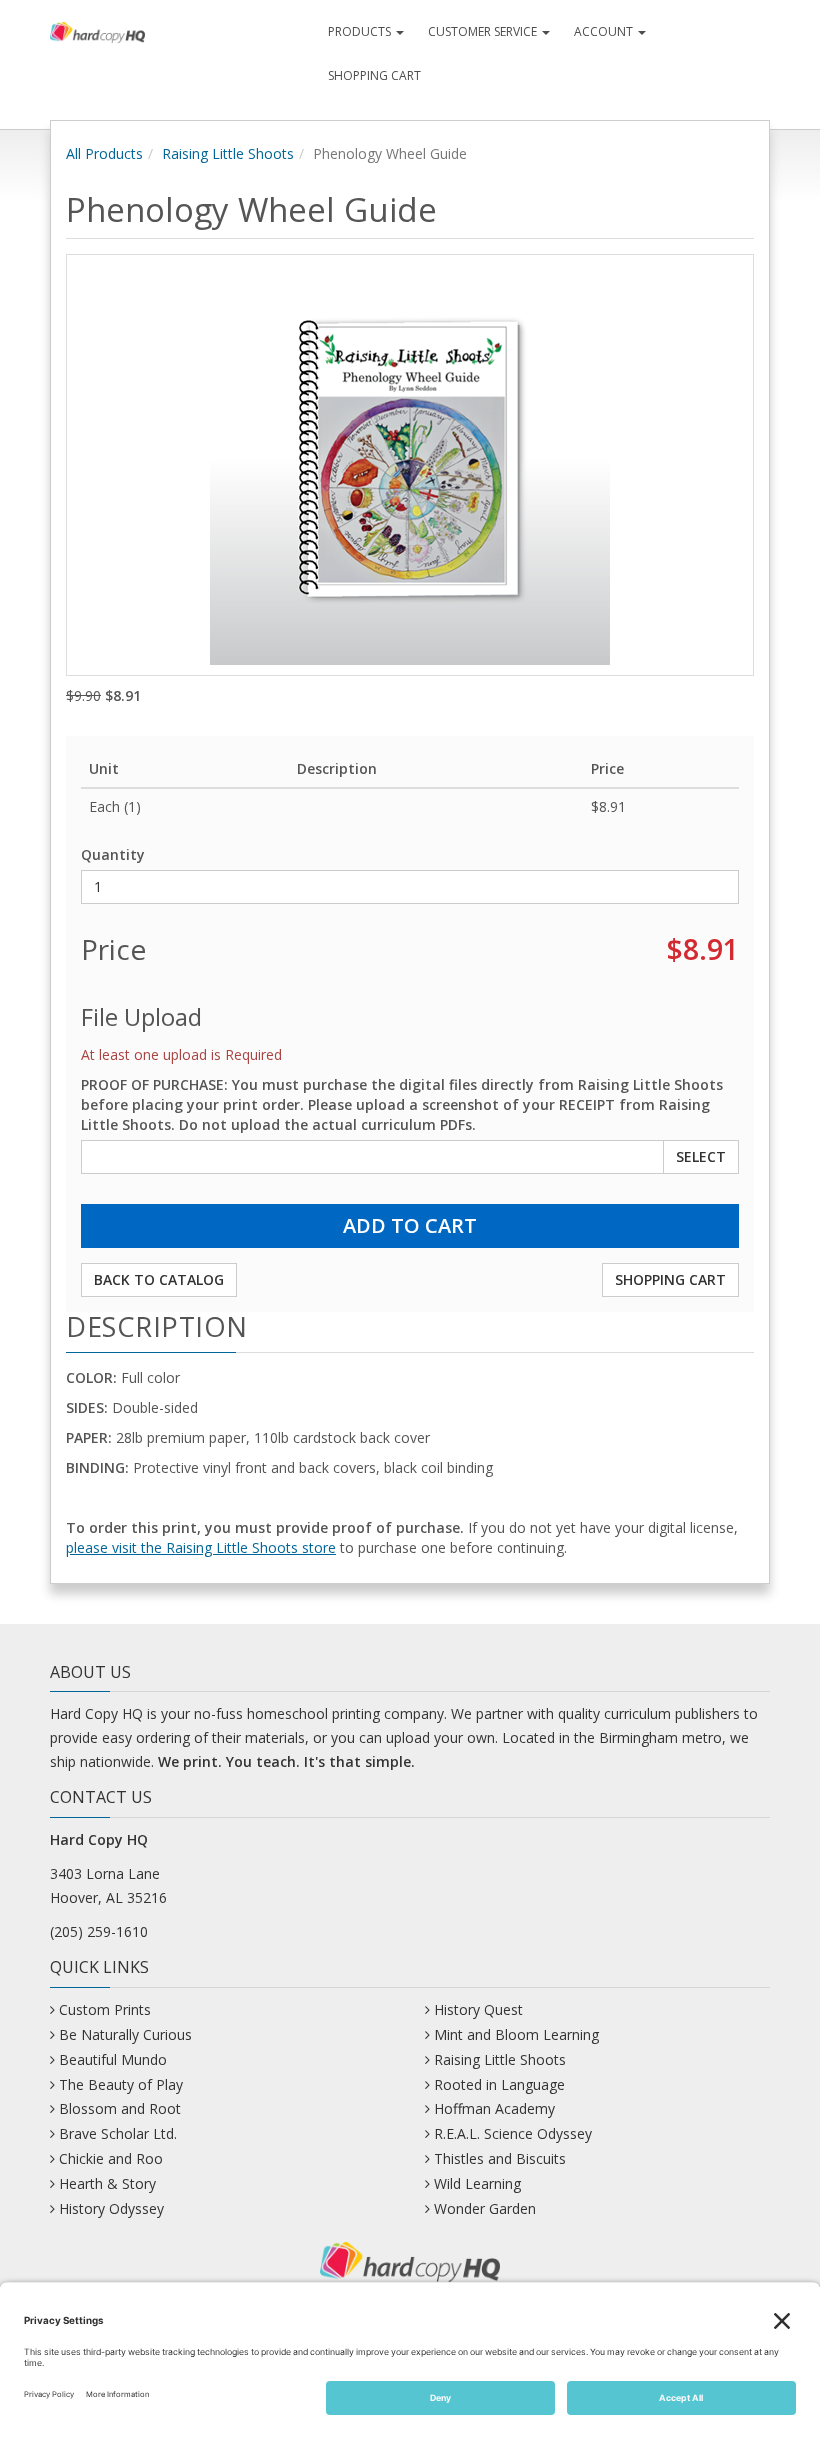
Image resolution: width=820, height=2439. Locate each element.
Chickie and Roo (111, 2158)
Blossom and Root (120, 2108)
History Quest (478, 2009)
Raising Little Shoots (228, 153)
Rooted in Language (499, 2084)
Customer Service (484, 31)
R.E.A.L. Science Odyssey (513, 2133)
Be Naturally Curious (125, 2034)
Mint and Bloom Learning (516, 2034)
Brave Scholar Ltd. (118, 2133)
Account (605, 31)
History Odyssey (111, 2208)
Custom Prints (105, 2009)
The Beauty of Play (121, 2084)
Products (361, 31)
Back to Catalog (159, 1279)
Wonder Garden (485, 2208)
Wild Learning (477, 2183)
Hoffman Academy (494, 2108)
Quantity (113, 854)
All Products (104, 153)
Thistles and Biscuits (500, 2158)
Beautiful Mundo (113, 2059)
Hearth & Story (107, 2183)
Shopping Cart (374, 75)
